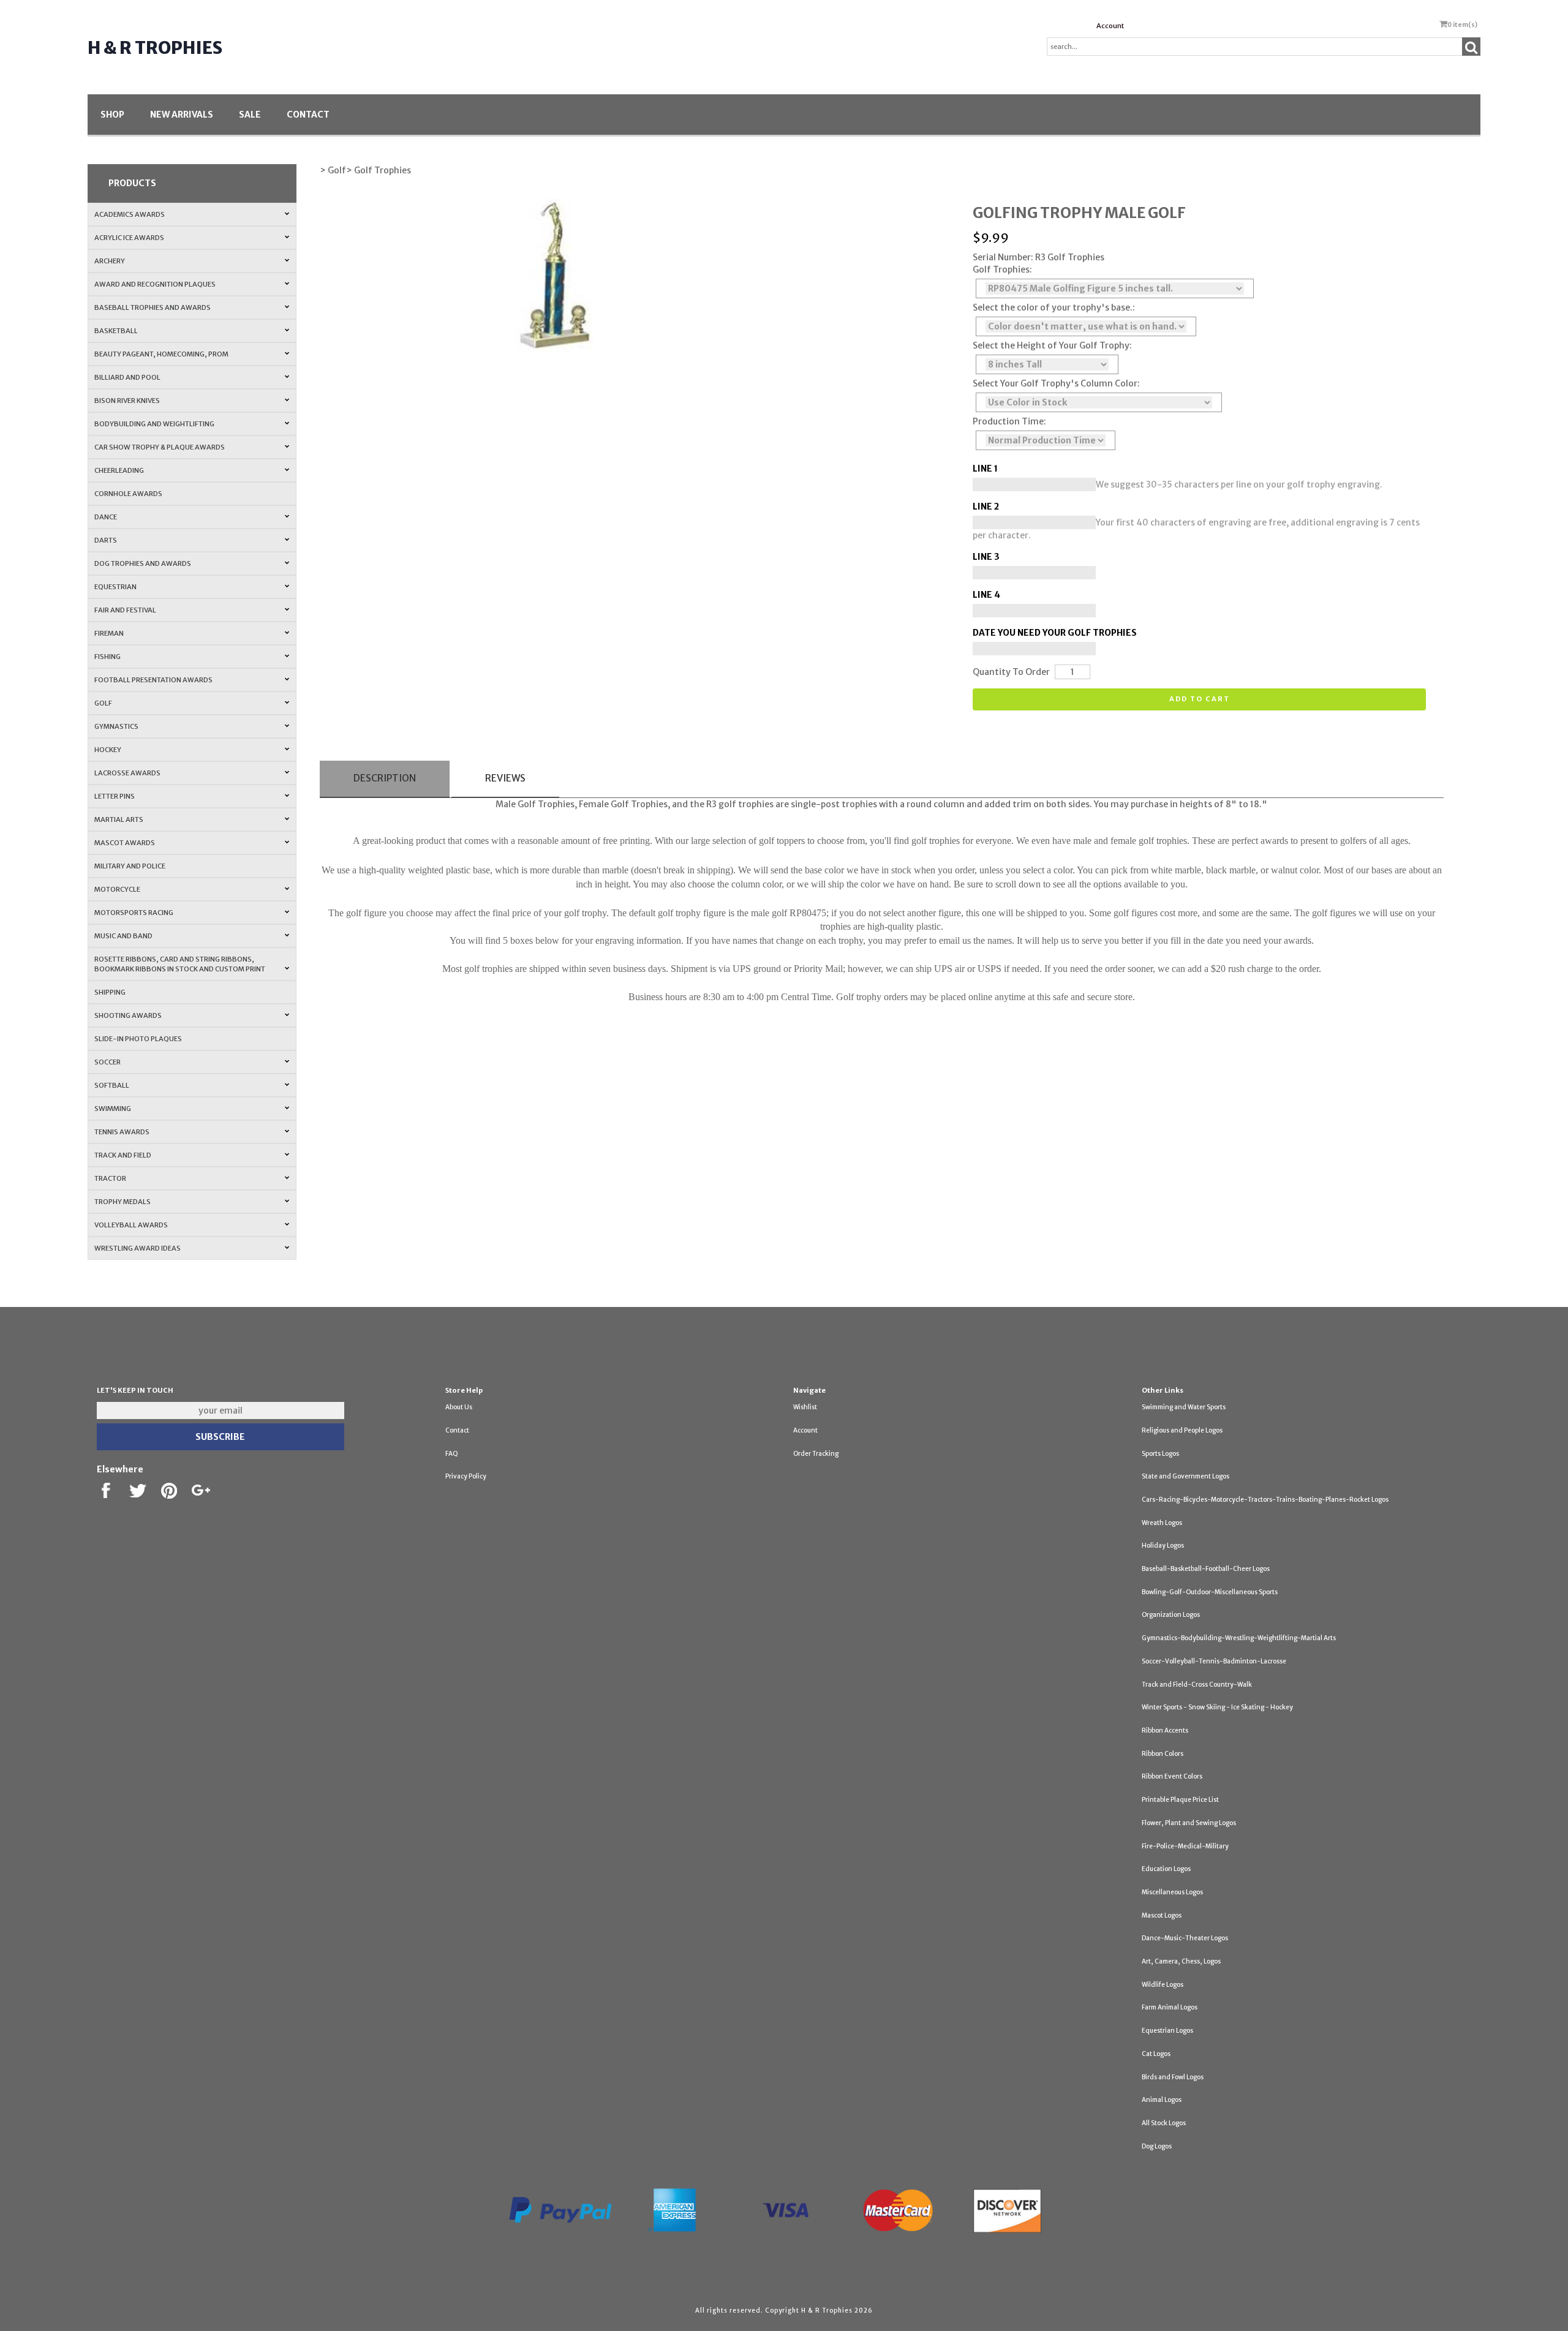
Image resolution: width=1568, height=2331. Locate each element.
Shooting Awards (128, 1015)
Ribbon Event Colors (1172, 1776)
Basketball (116, 331)
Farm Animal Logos (1170, 2007)
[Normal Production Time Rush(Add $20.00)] (1046, 440)
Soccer (107, 1062)
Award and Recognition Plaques (155, 284)
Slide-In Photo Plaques (138, 1039)
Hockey (108, 750)
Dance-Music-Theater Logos (1185, 1938)
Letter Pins (115, 796)
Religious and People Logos (1182, 1430)
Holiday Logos (1163, 1546)
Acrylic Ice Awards (129, 238)
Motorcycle (117, 889)
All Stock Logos (1164, 2123)
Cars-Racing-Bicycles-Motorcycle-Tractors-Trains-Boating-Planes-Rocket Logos (1265, 1500)
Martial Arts (119, 819)
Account (1110, 26)
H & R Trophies (155, 48)
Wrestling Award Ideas (138, 1248)
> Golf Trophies (379, 170)
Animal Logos (1162, 2100)
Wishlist (805, 1407)
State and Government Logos (1185, 1476)
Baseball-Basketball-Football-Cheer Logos (1206, 1569)
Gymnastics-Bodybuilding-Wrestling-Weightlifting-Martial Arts (1239, 1638)
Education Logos (1166, 1869)
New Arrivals (182, 115)
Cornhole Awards (128, 494)
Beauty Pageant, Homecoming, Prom (161, 354)
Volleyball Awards (131, 1225)
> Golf (333, 170)
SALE (250, 115)
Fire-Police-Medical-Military (1185, 1846)
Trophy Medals (123, 1202)
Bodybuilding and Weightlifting (154, 424)
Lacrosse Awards (127, 773)
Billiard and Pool (127, 377)
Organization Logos (1171, 1615)
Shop (112, 115)
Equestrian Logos (1167, 2031)
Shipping (110, 992)
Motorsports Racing (134, 913)
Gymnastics (116, 726)
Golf (103, 703)
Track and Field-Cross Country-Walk (1197, 1685)
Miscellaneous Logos (1172, 1892)
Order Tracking (816, 1454)
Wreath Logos (1162, 1523)
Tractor (110, 1178)
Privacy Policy (466, 1476)
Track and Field (123, 1155)
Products (132, 183)
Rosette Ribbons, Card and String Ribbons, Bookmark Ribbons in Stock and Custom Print (180, 964)
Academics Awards (130, 214)
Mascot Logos (1162, 1915)
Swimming (113, 1109)
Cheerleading (119, 470)
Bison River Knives (127, 401)
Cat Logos (1156, 2054)
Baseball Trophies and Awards (153, 307)
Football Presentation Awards (153, 680)
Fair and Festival (125, 610)
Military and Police (130, 866)
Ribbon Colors (1163, 1754)
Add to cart (1200, 699)
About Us (459, 1407)
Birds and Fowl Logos (1173, 2077)
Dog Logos (1157, 2146)
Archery (110, 261)
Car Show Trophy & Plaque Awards (160, 447)
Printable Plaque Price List (1180, 1800)
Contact (308, 115)
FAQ (452, 1454)
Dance (106, 517)
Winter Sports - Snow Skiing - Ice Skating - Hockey (1217, 1707)
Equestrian (115, 587)
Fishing (107, 657)
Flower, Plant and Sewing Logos (1189, 1823)
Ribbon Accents (1165, 1730)
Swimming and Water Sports (1184, 1407)
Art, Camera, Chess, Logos (1181, 1961)
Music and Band (123, 936)
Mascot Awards (125, 843)
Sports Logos (1160, 1454)
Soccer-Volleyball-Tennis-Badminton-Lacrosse (1214, 1661)
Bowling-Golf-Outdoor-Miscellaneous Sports (1210, 1592)
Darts (106, 540)
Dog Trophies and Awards (143, 563)
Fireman (109, 633)
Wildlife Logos (1163, 1985)
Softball (112, 1085)
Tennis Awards (122, 1132)
